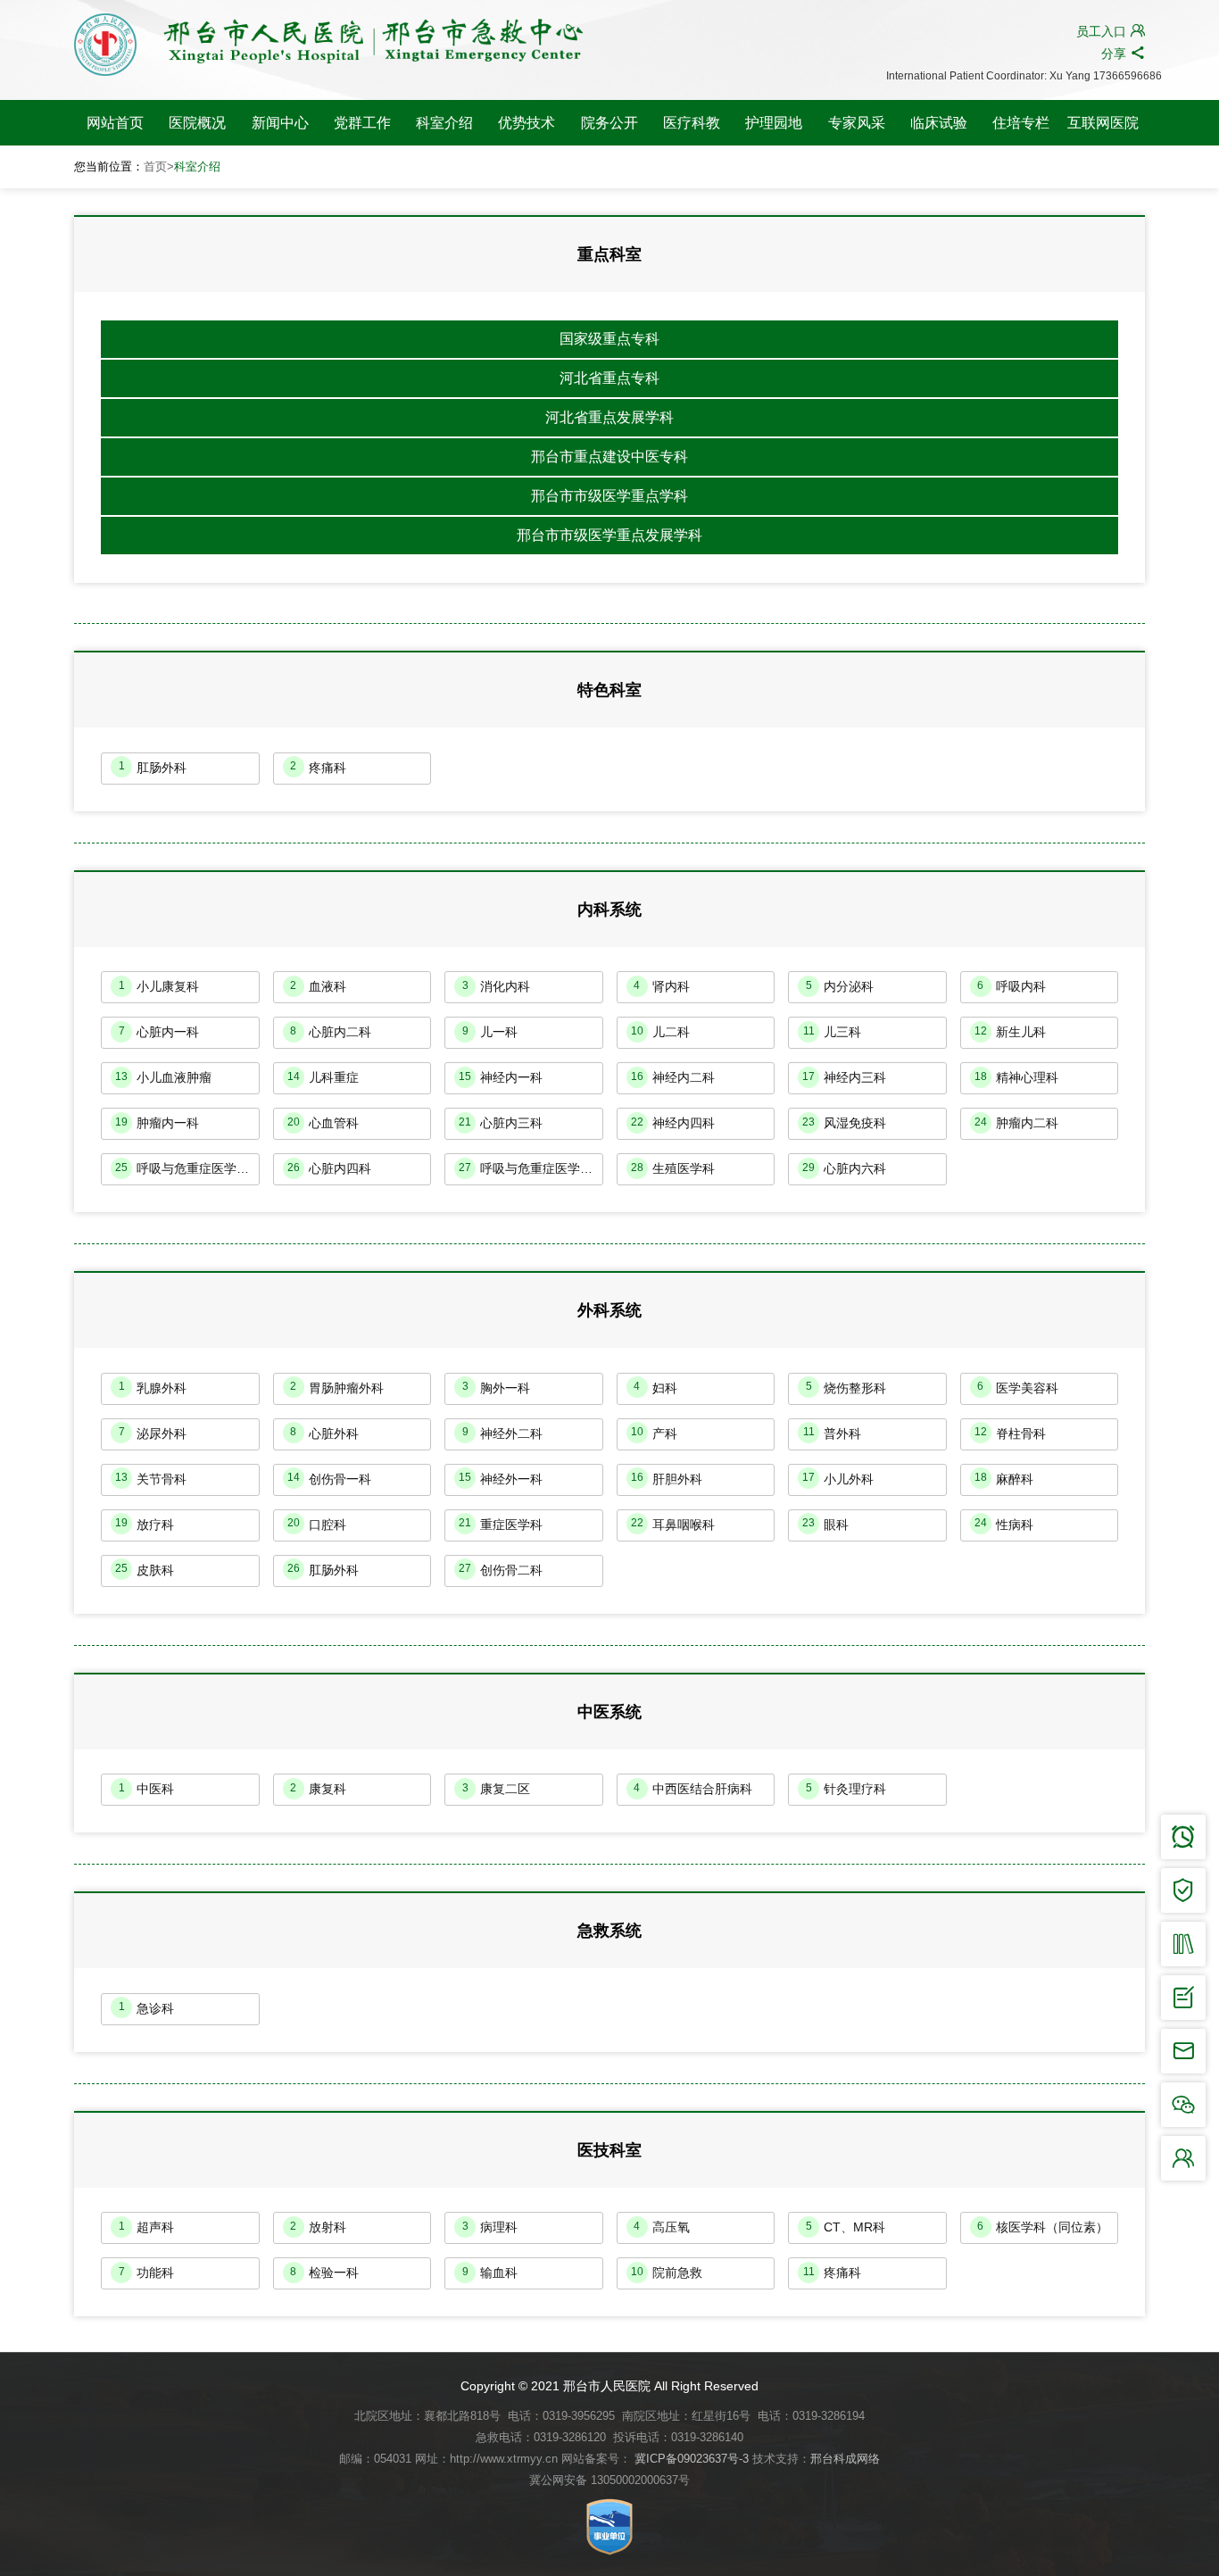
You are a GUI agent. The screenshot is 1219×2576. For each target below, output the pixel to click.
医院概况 (197, 123)
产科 (654, 1433)
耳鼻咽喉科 (673, 1524)
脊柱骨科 (1010, 1433)
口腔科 (317, 1524)
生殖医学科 (673, 1168)
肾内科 (662, 986)
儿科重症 (323, 1077)
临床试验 (939, 123)
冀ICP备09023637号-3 (692, 2459)
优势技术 (527, 123)
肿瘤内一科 (157, 1123)
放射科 (318, 2227)
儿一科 (490, 1032)
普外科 (833, 1433)
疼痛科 (318, 767)
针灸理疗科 (846, 1789)
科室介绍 (444, 123)
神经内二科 (673, 1077)
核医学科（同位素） (1043, 2227)
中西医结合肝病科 (693, 1789)
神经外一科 (501, 1478)
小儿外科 (838, 1478)
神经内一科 (501, 1077)
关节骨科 (151, 1478)
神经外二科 (503, 1433)
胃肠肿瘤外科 (337, 1387)
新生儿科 (1010, 1032)
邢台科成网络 (845, 2459)
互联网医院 (1103, 123)
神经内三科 (844, 1077)
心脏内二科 (331, 1032)
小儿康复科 (159, 986)
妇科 (655, 1387)
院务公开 (609, 123)
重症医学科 (501, 1524)
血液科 (318, 986)
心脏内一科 (159, 1032)
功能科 (147, 2273)
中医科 (147, 1789)
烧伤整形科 (846, 1387)
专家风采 (857, 123)
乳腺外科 (153, 1387)
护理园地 (774, 123)
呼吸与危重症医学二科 (187, 1168)
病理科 (490, 2227)
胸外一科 (497, 1387)
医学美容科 (1018, 1387)
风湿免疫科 (844, 1123)
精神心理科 (1016, 1077)
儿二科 (660, 1032)
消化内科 (497, 986)
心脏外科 (324, 1433)
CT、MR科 (846, 2227)
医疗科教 (692, 123)
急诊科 (147, 2007)
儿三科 (833, 1032)
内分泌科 (840, 986)
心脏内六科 (844, 1168)
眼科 (825, 1524)
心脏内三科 (501, 1123)
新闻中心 (280, 123)
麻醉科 (1004, 1478)
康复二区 (497, 1789)
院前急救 (667, 2273)
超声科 (147, 2227)
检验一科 (324, 2273)
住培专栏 (1021, 123)
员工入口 (1111, 31)
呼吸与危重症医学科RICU (531, 1168)
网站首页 (115, 123)
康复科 (318, 1789)
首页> (159, 166)
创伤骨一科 (329, 1478)
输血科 (490, 2273)
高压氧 (662, 2227)
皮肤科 (145, 1569)
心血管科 (323, 1123)
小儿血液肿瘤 (163, 1077)
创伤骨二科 (501, 1569)
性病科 (1004, 1524)
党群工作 (362, 123)
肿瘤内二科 (1016, 1123)
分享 (1123, 53)
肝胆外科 (667, 1478)
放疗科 (145, 1524)
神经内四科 (673, 1123)
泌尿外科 (153, 1433)
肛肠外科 (153, 767)
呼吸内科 (1012, 986)
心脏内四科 (329, 1168)
